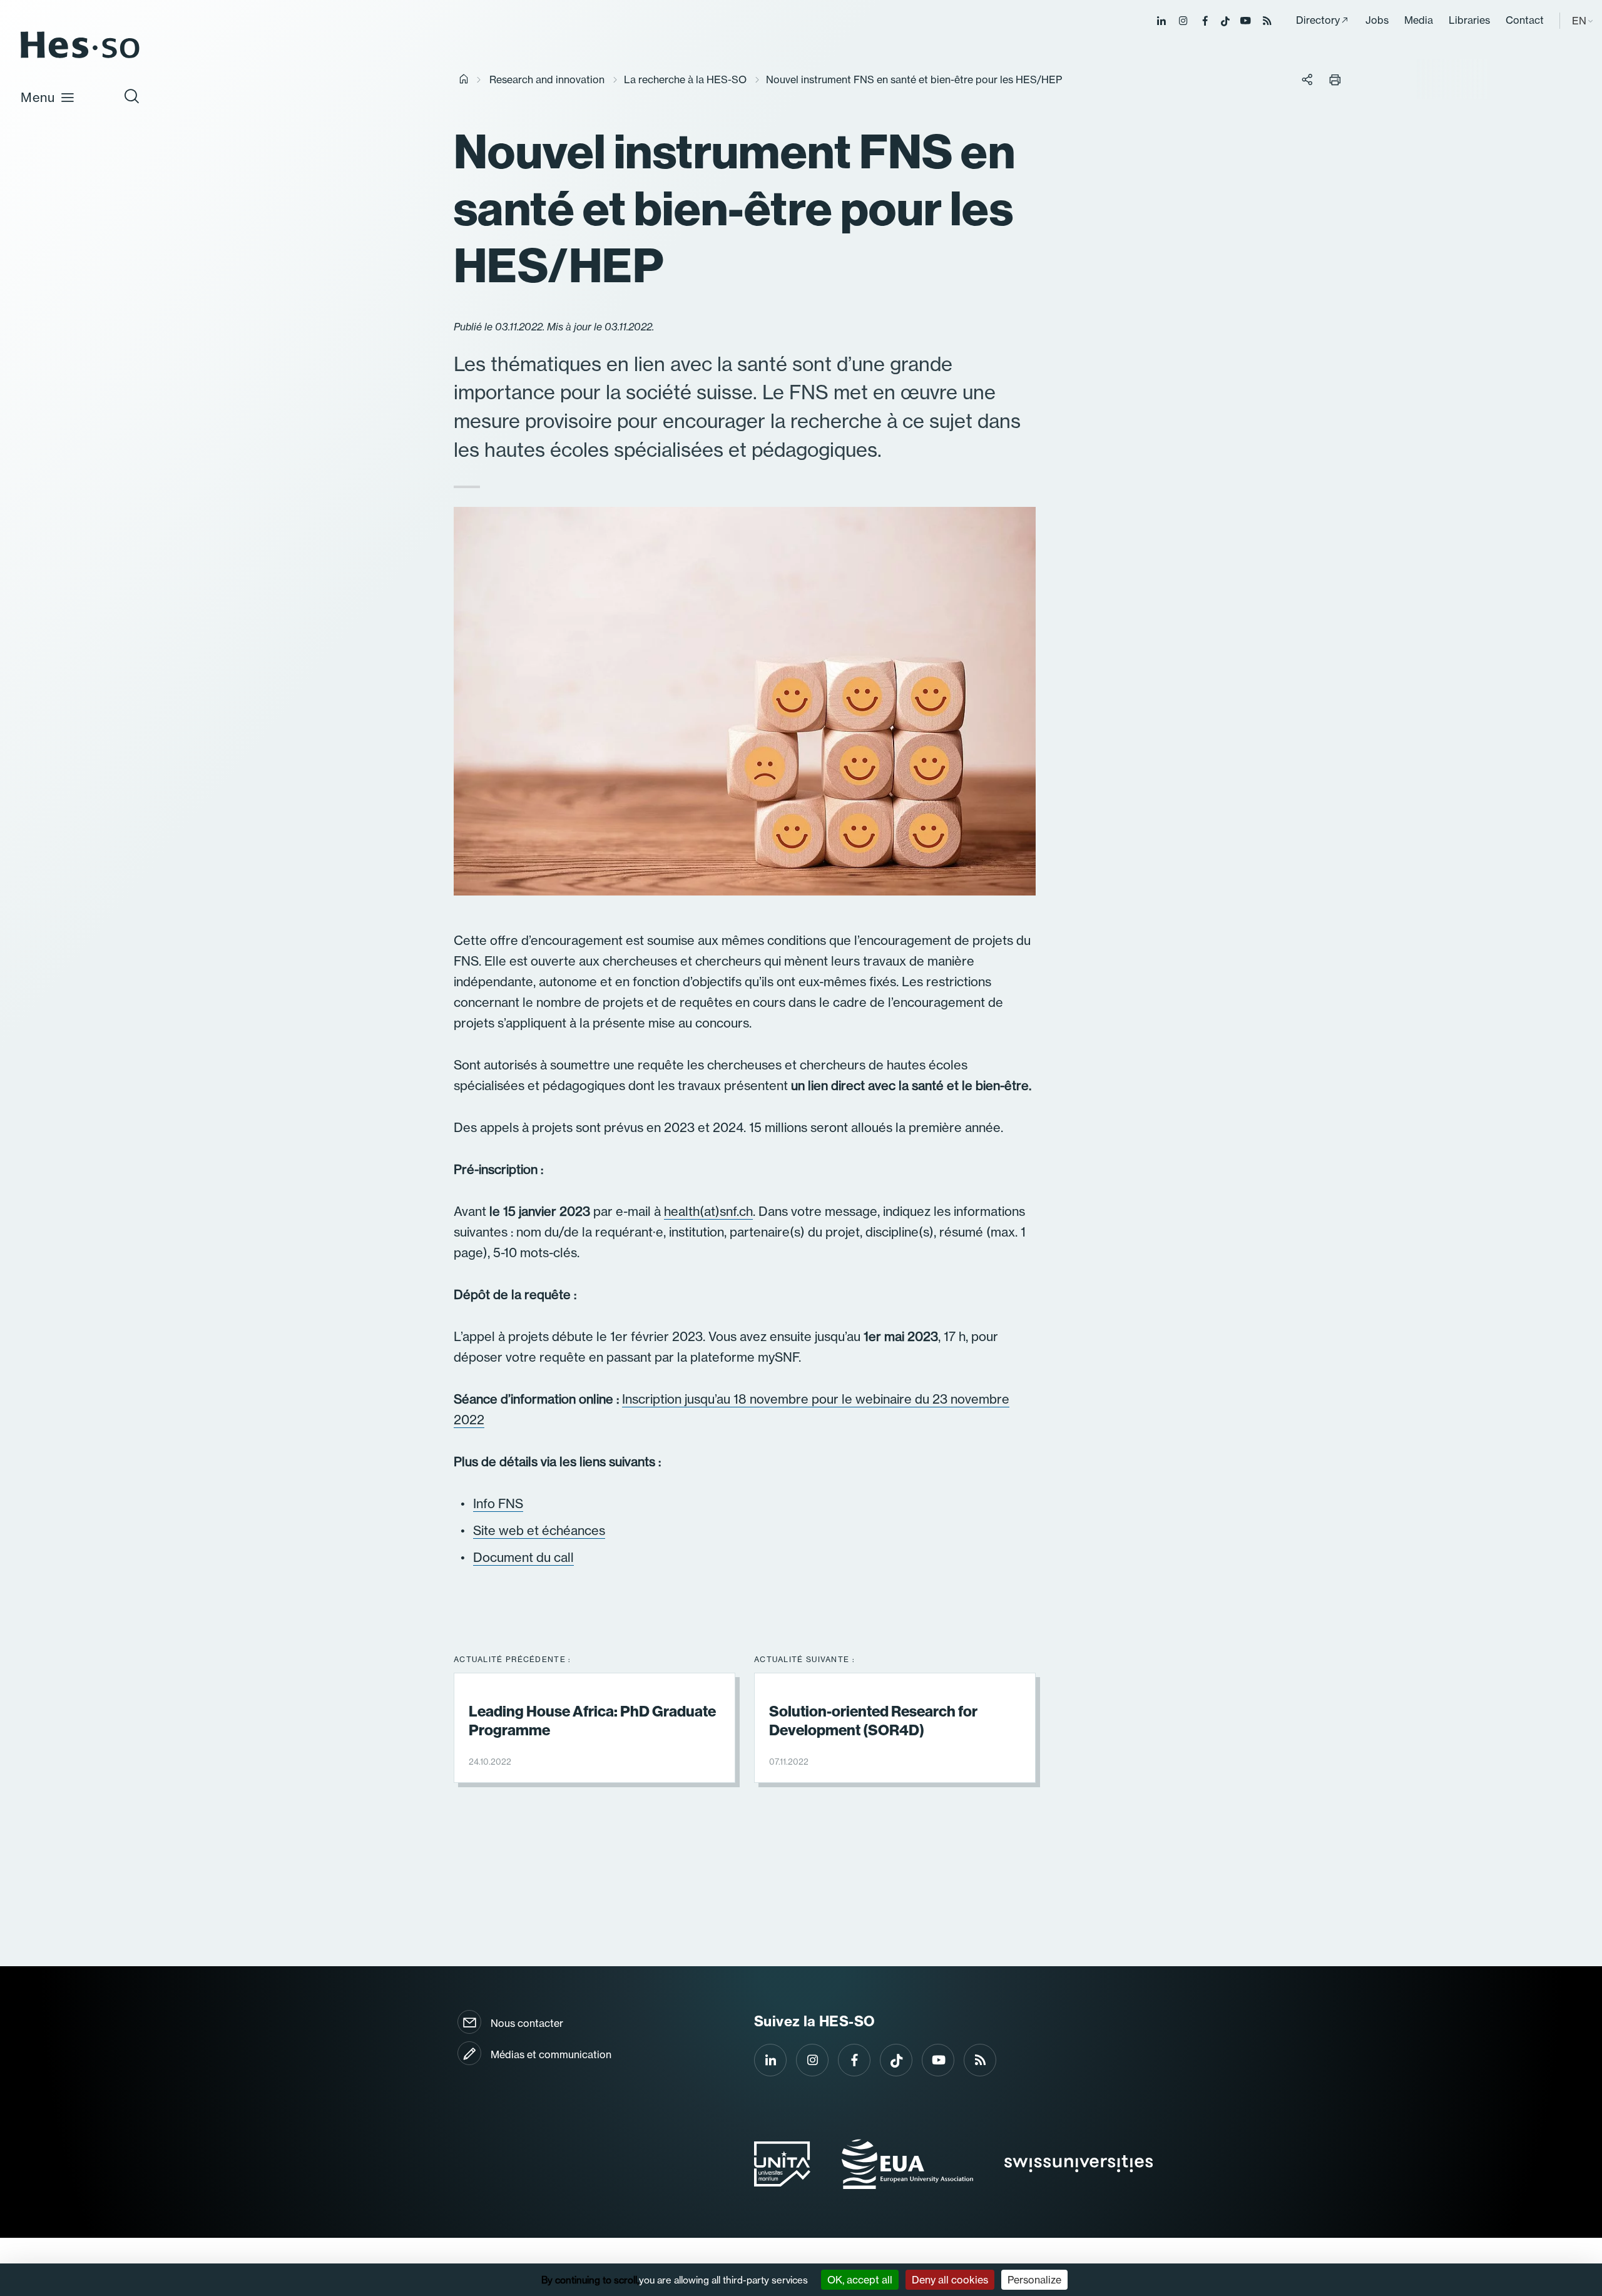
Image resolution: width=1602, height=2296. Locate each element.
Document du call (523, 1557)
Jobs (1377, 20)
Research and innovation (547, 79)
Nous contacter (527, 2023)
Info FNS (498, 1503)
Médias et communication (551, 2054)
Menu (38, 97)
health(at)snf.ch (708, 1211)
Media (1419, 20)
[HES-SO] (80, 57)
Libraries (1469, 20)
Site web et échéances (539, 1530)
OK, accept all (860, 2280)
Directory (1318, 20)
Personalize (1034, 2280)
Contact (1525, 20)
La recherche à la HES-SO (685, 79)
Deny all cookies (950, 2280)
